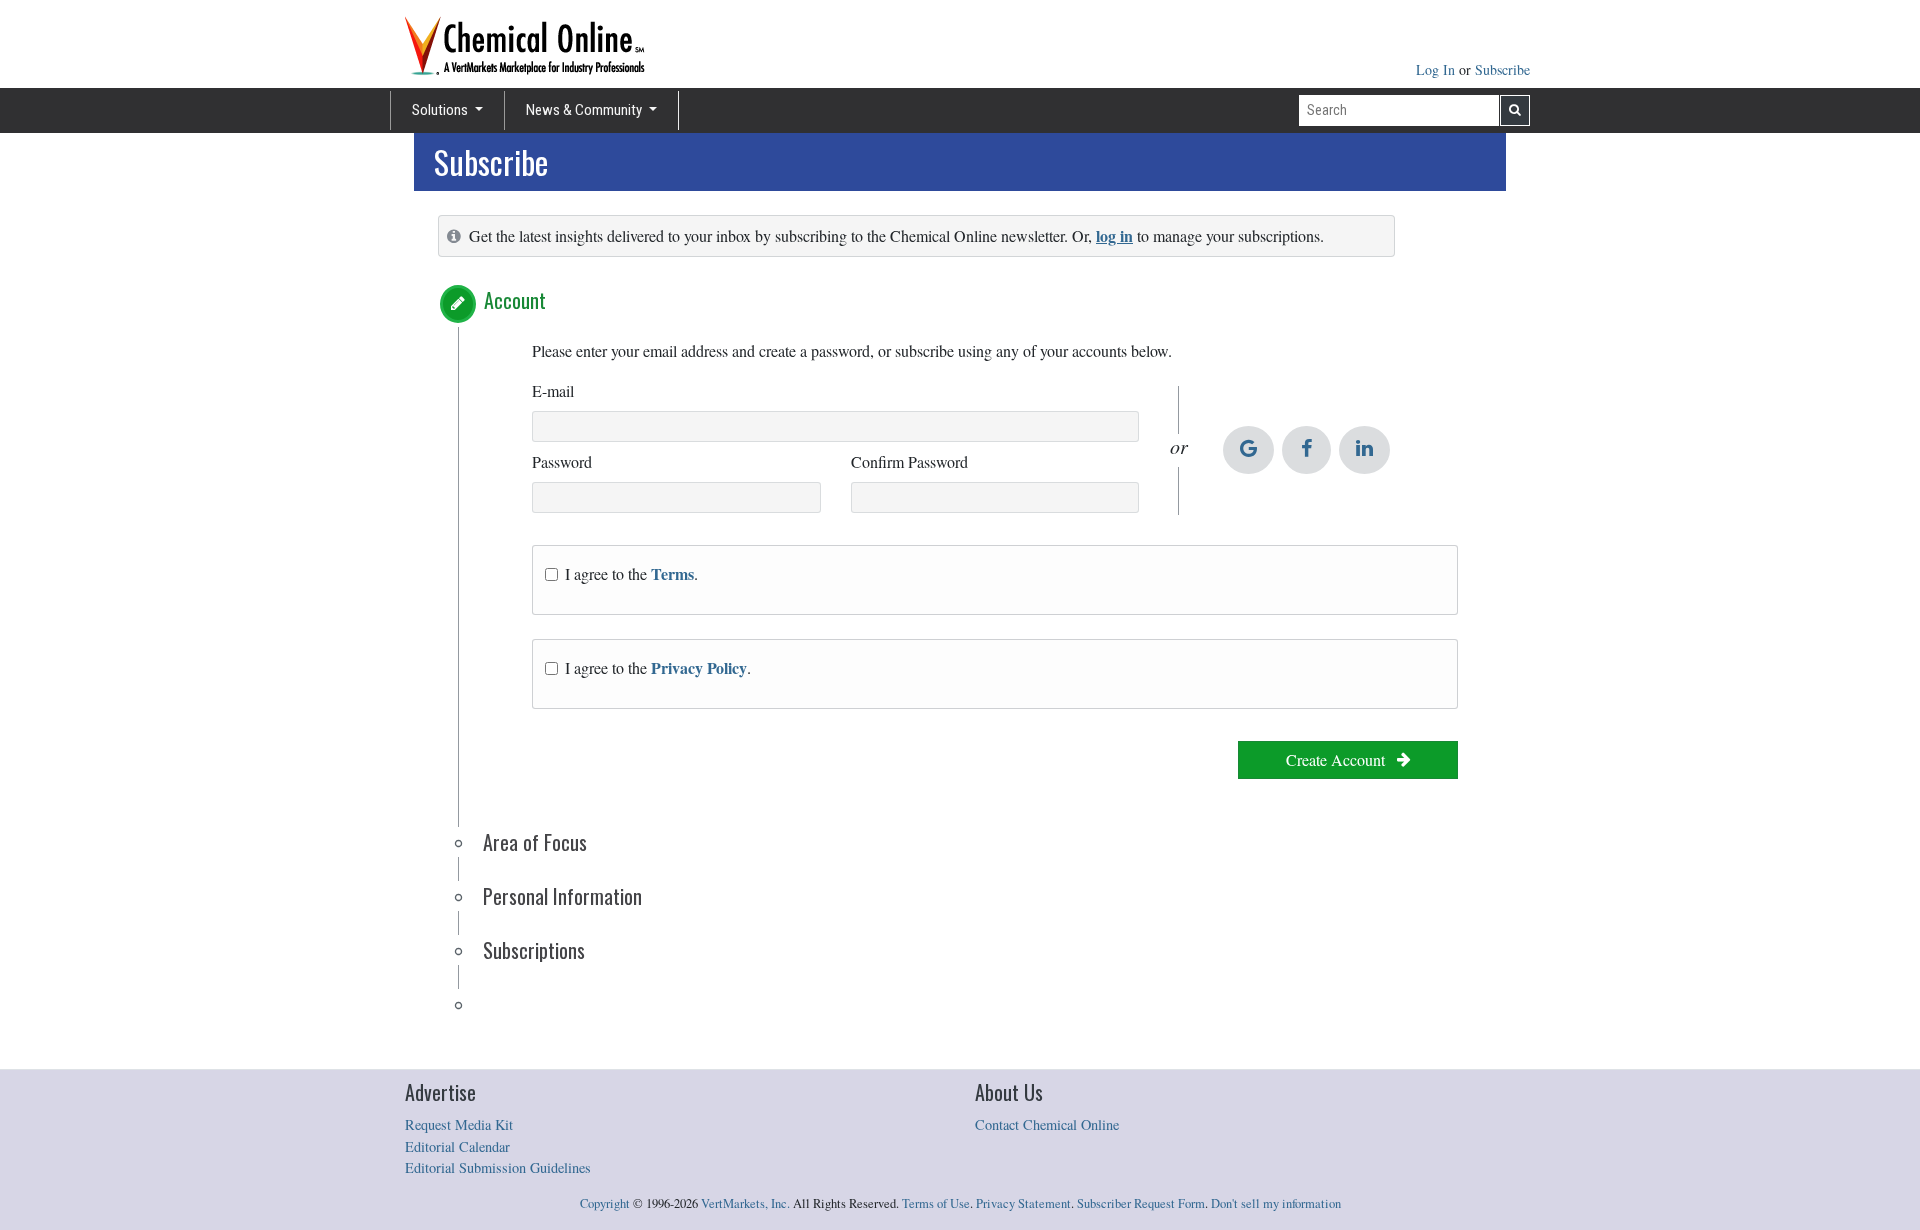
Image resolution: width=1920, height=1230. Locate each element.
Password (562, 461)
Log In (1437, 69)
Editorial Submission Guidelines (498, 1167)
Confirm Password (909, 461)
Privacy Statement (1023, 1203)
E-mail (553, 390)
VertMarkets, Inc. (745, 1203)
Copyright (605, 1203)
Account (515, 300)
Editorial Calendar (457, 1146)
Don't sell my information (1276, 1203)
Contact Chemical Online (1047, 1124)
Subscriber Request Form (1141, 1203)
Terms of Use (936, 1203)
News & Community (585, 110)
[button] (458, 304)
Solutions (441, 110)
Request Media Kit (459, 1124)
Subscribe (1502, 69)
